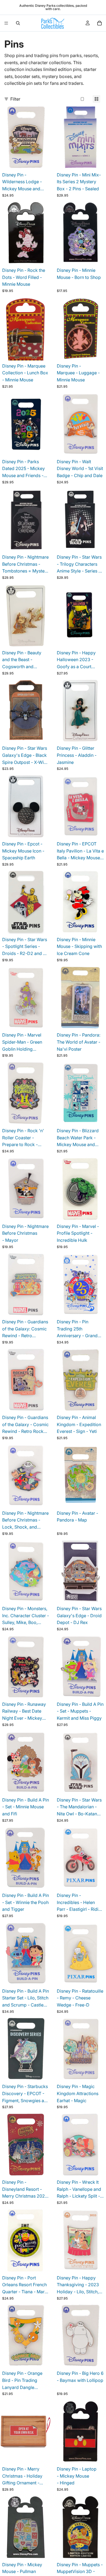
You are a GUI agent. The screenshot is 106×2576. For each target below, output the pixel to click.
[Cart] (99, 23)
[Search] (18, 23)
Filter (15, 99)
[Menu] (6, 23)
